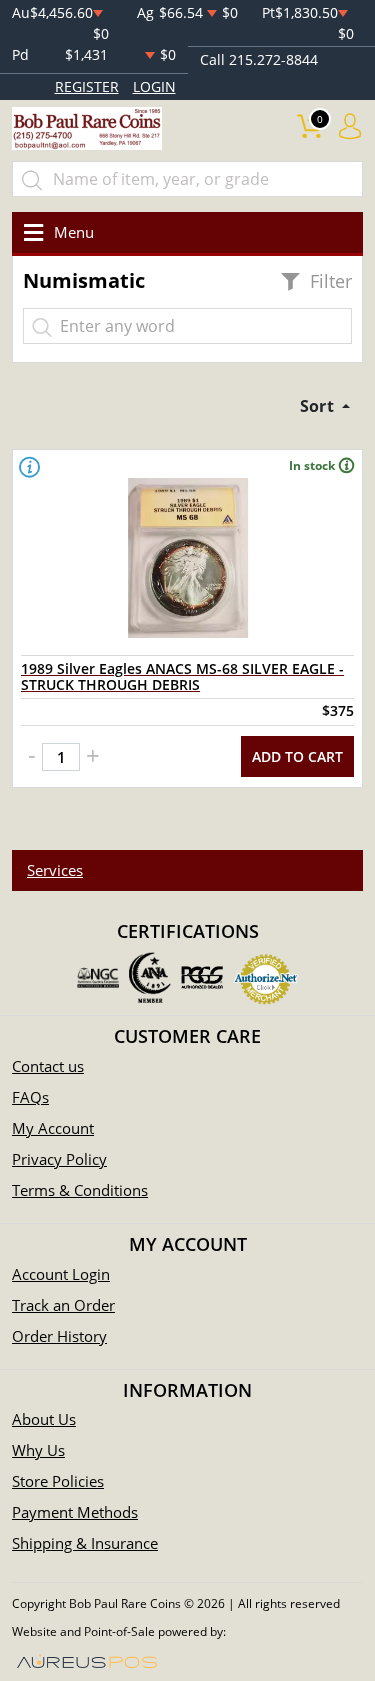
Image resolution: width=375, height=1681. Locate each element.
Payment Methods (75, 1512)
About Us (44, 1419)
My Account (53, 1128)
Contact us (48, 1066)
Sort (319, 406)
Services (55, 870)
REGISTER (87, 86)
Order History (59, 1336)
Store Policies (58, 1481)
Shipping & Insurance (85, 1543)
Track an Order (63, 1305)
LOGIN (154, 86)
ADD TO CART (297, 756)
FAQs (30, 1097)
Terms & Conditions (80, 1190)
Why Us (38, 1450)
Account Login (61, 1274)
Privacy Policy (59, 1159)
